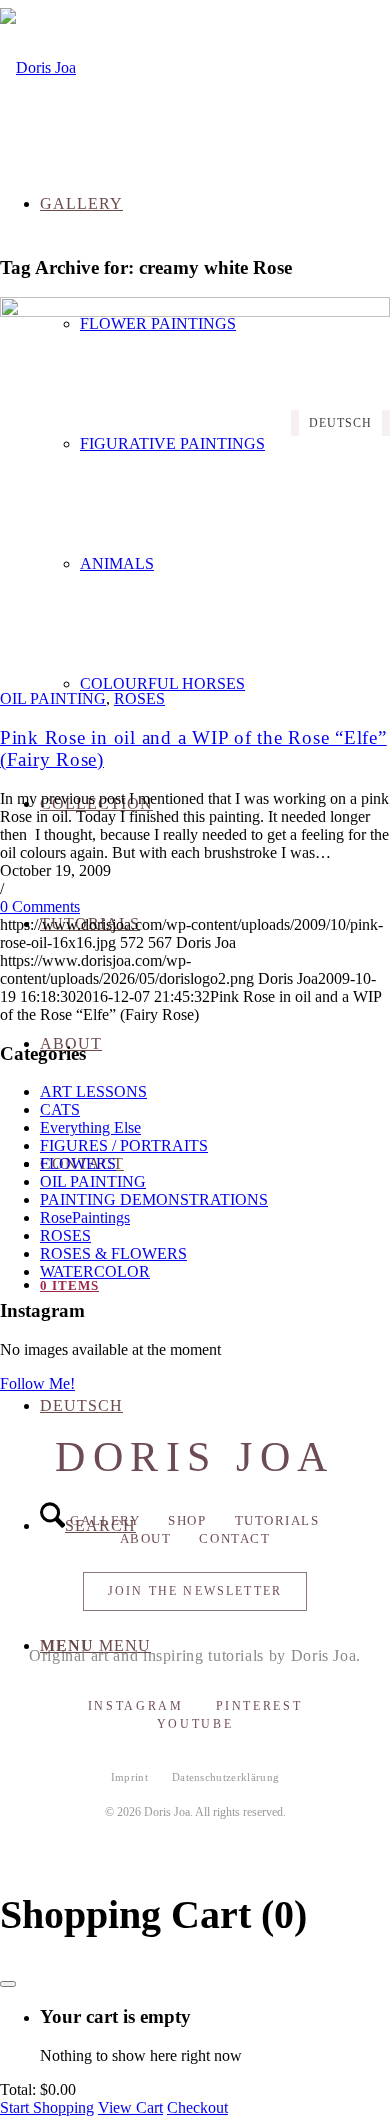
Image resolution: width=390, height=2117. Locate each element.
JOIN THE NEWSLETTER (195, 1591)
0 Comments (40, 906)
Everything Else (90, 1127)
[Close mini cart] (8, 1984)
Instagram (136, 1706)
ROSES (139, 698)
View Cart (130, 2107)
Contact (234, 1538)
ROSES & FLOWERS (113, 1253)
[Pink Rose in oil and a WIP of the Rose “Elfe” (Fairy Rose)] (195, 311)
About (146, 1538)
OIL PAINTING (53, 698)
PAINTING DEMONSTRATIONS (154, 1199)
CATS (60, 1109)
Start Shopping (47, 2107)
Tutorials (277, 1520)
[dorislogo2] (38, 67)
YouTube (195, 1724)
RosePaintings (85, 1217)
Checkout (197, 2107)
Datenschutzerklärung (226, 1777)
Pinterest (259, 1706)
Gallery (105, 1520)
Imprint (129, 1777)
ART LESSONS (93, 1091)
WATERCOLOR (95, 1271)
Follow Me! (37, 1383)
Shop (187, 1520)
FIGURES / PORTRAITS (124, 1145)
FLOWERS (78, 1163)
